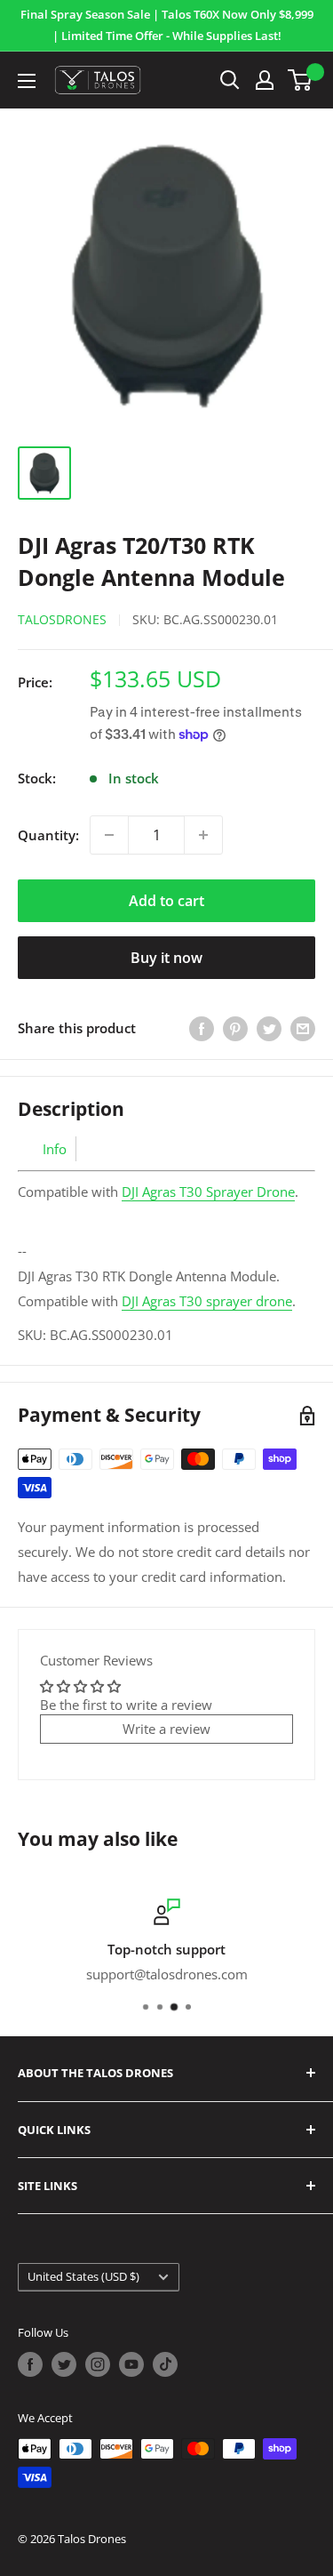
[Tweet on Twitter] (269, 1028)
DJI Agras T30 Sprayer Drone (208, 1192)
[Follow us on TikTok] (165, 2364)
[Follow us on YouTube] (131, 2364)
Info (55, 1149)
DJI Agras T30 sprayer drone (207, 1301)
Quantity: (48, 835)
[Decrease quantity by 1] (109, 835)
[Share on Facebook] (202, 1028)
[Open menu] (27, 81)
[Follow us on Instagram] (98, 2364)
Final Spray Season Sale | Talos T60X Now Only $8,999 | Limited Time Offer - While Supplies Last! (167, 25)
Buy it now (166, 958)
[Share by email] (303, 1028)
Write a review (166, 1729)
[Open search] (230, 80)
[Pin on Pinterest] (235, 1028)
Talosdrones (62, 619)
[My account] (265, 80)
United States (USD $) (83, 2276)
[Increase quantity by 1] (203, 835)
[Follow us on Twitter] (64, 2364)
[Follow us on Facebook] (30, 2364)
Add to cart (166, 901)
